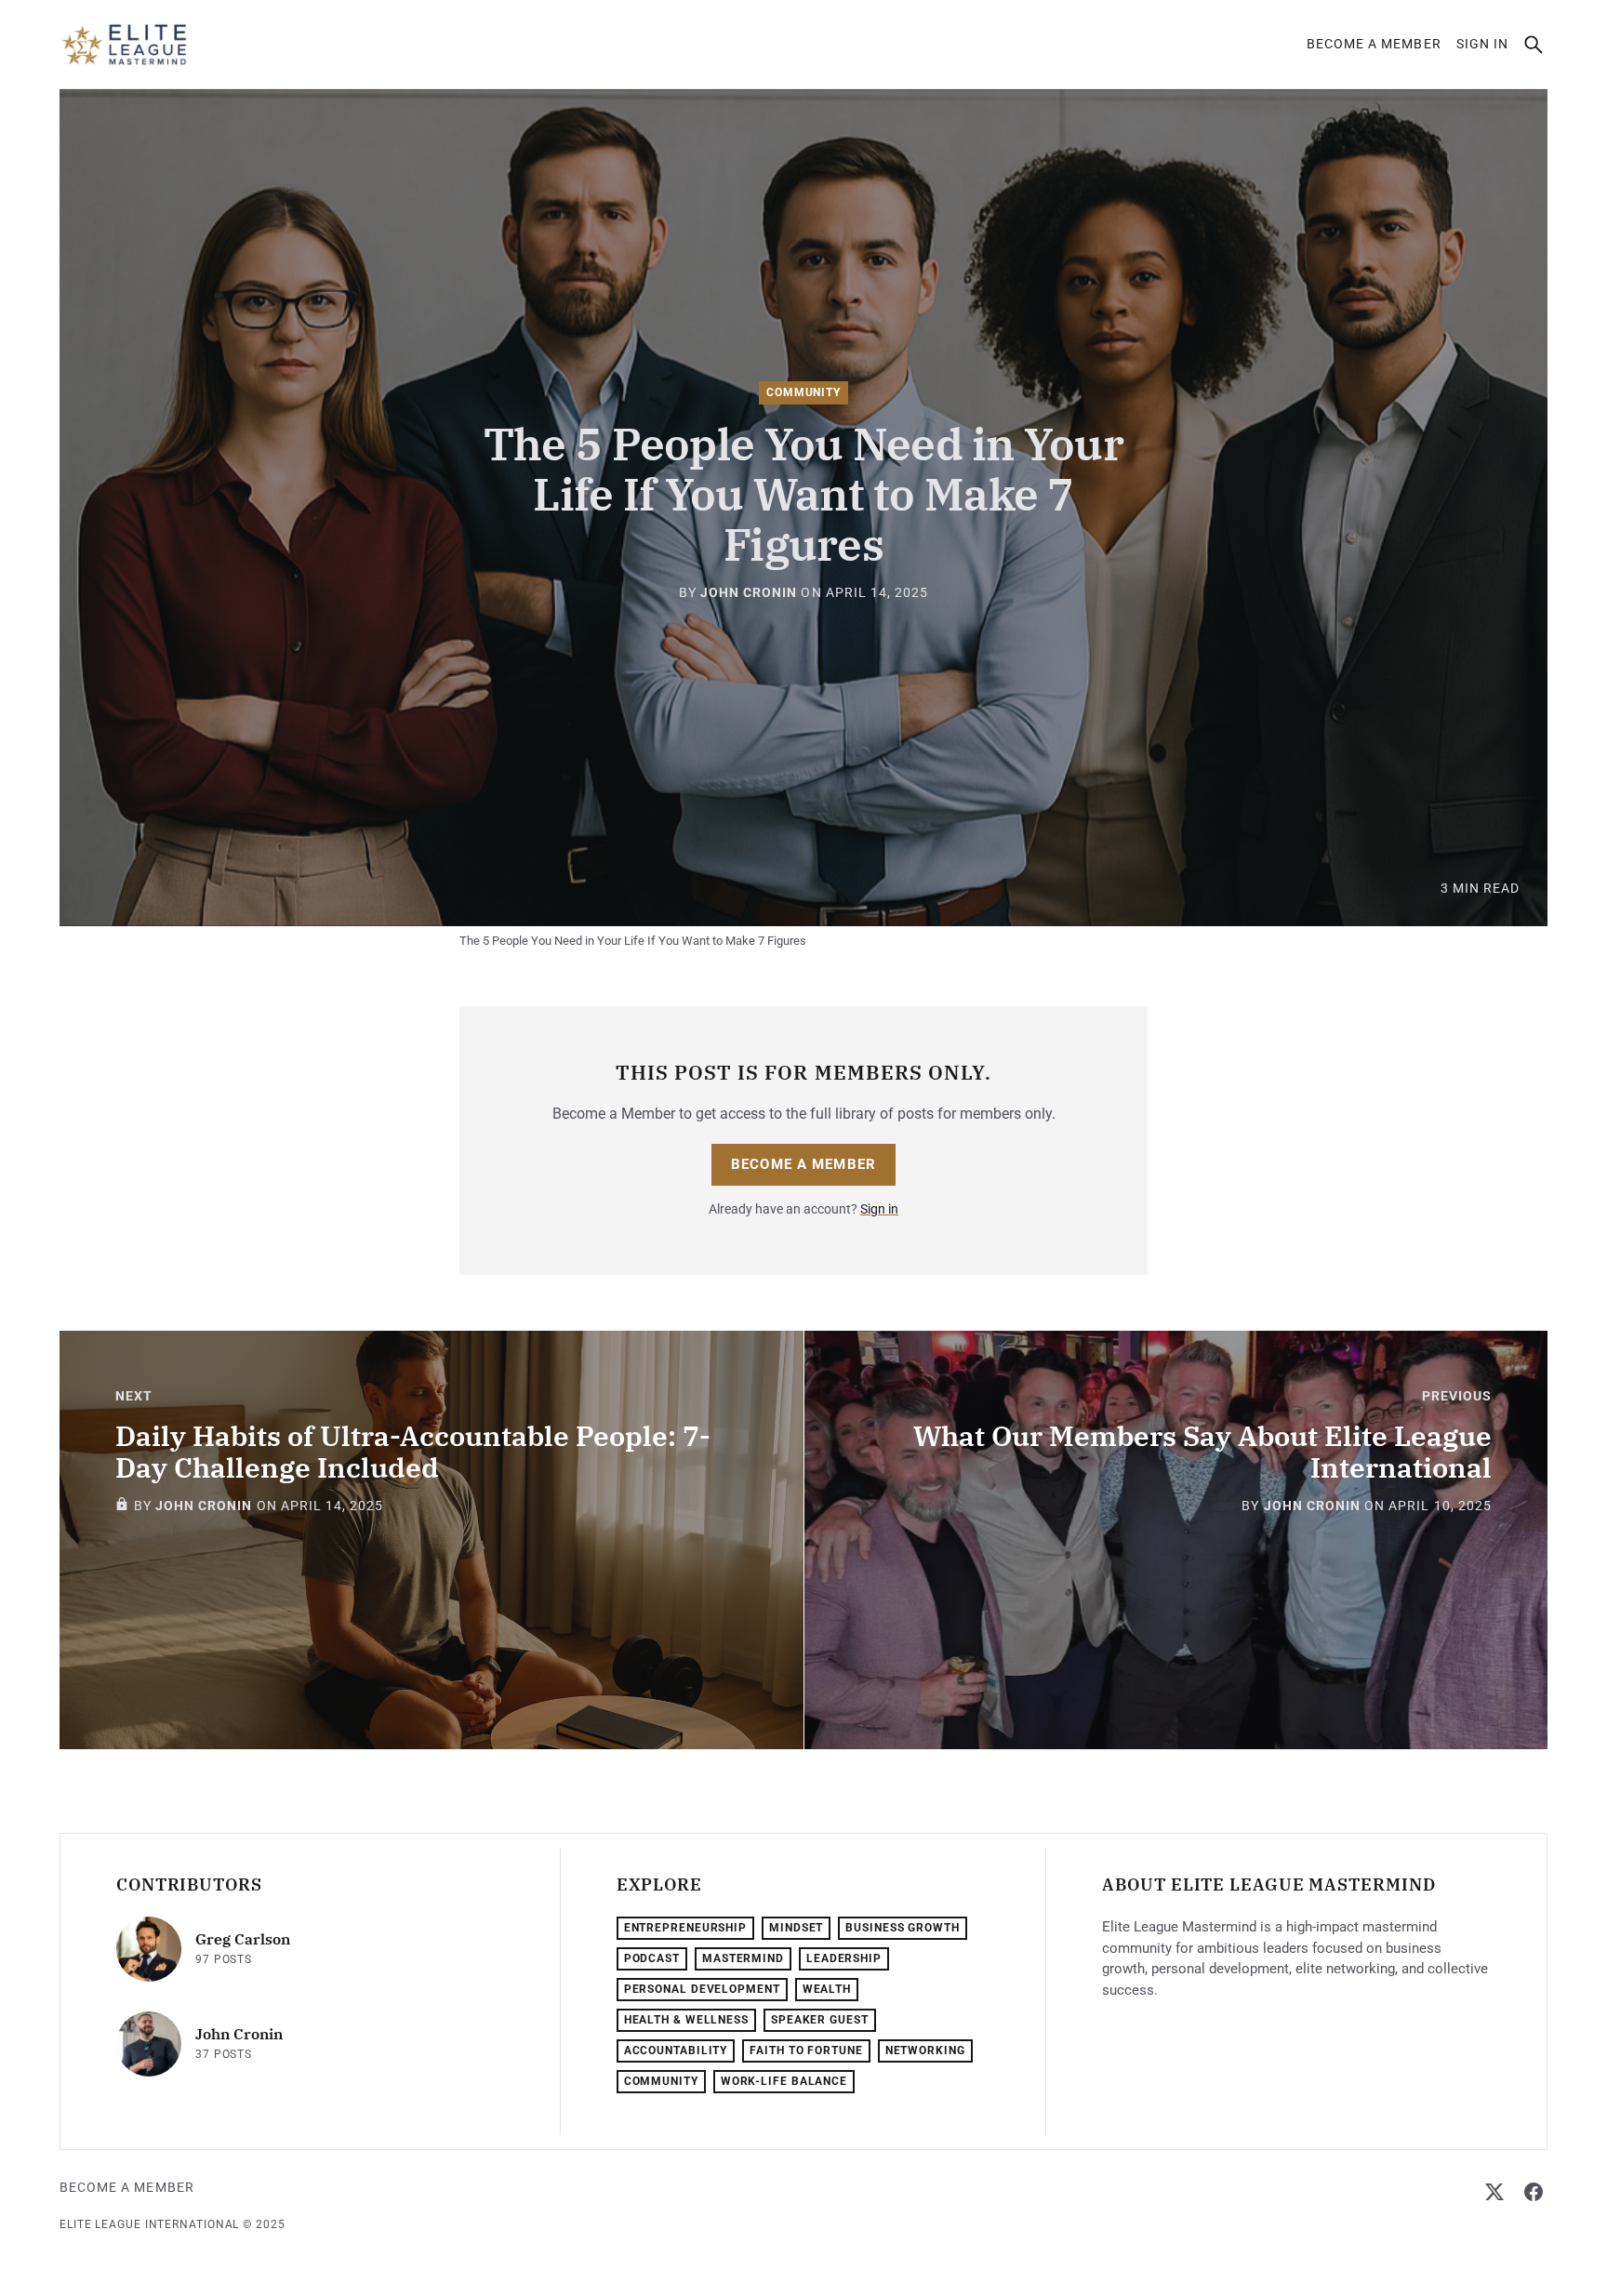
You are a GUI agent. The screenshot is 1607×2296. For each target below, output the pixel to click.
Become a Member (1374, 44)
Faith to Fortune (806, 2050)
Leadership (844, 1958)
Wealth (827, 1989)
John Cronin (749, 592)
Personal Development (702, 1989)
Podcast (652, 1958)
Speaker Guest (820, 2020)
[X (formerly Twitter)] (1494, 2192)
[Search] (1534, 45)
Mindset (796, 1928)
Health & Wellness (686, 2020)
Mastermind (743, 1958)
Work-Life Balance (784, 2081)
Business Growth (903, 1928)
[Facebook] (1534, 2192)
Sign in (1482, 44)
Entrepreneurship (685, 1928)
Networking (925, 2050)
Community (803, 392)
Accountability (676, 2050)
